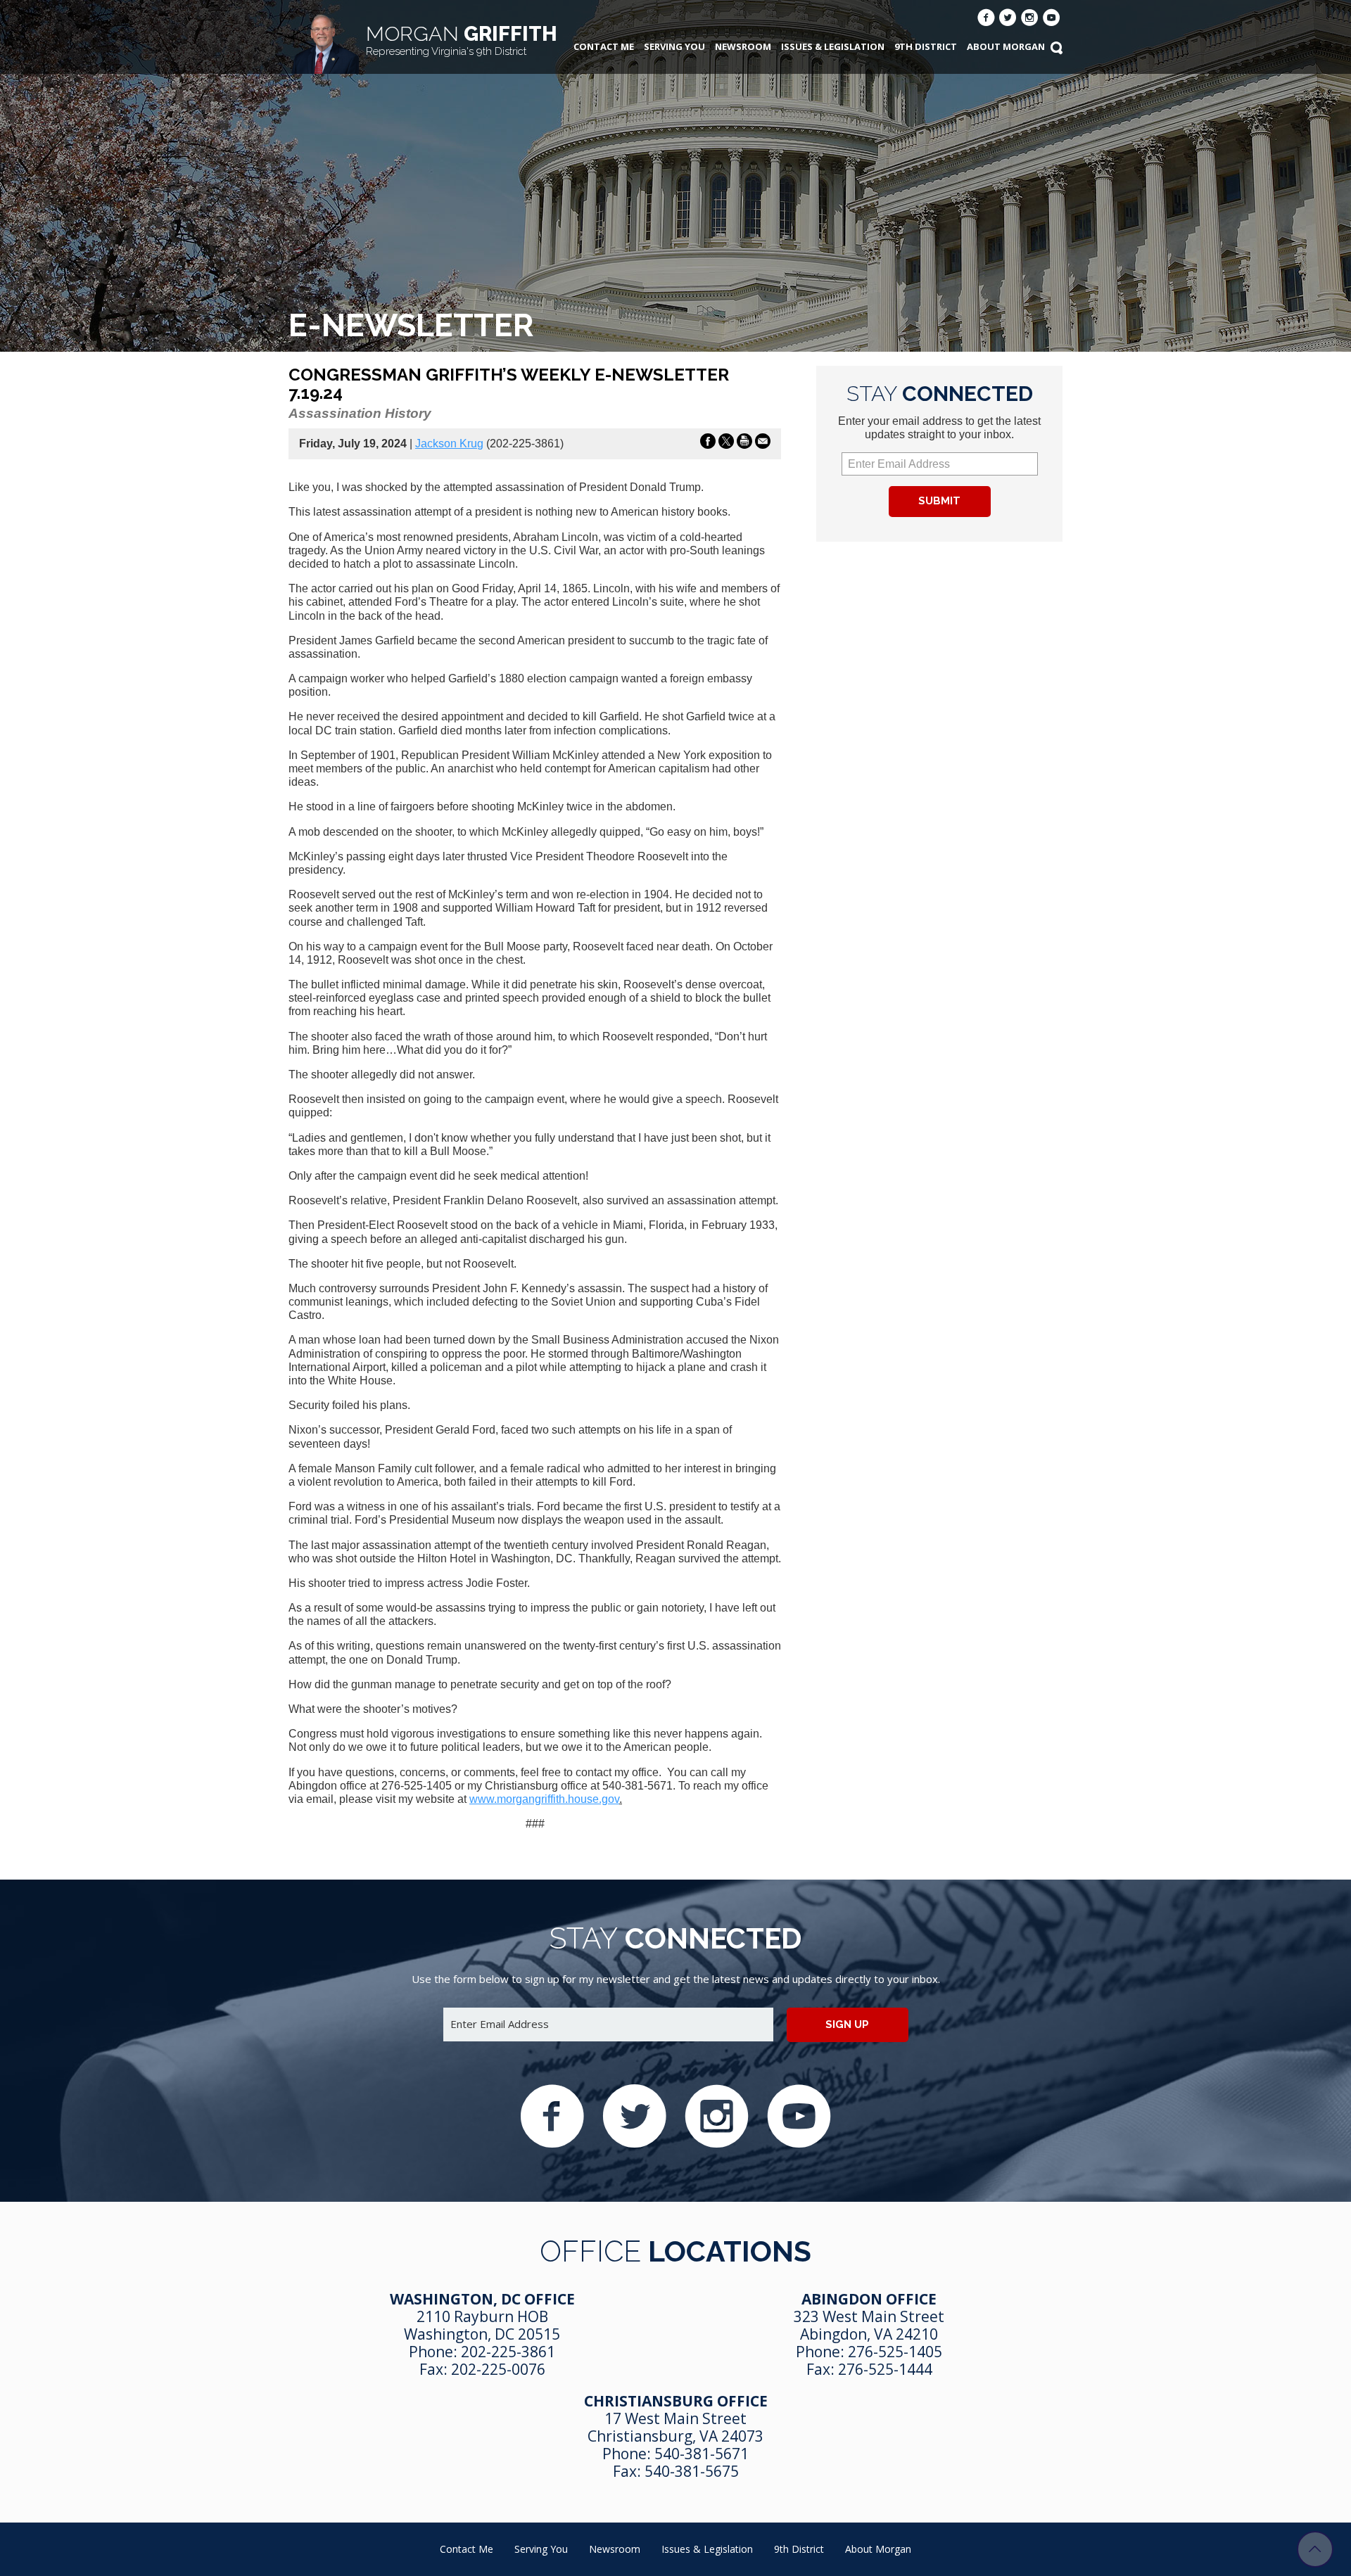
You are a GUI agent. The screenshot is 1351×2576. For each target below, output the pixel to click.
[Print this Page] (744, 444)
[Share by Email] (763, 444)
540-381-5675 (692, 2471)
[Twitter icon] (1008, 19)
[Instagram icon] (1030, 19)
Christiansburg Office (676, 2401)
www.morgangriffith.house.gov (544, 1799)
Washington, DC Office (482, 2299)
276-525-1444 (885, 2369)
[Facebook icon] (986, 19)
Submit (939, 501)
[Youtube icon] (1052, 19)
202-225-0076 (498, 2369)
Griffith (462, 40)
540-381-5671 (702, 2454)
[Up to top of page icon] (1315, 2549)
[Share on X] (726, 444)
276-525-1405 (895, 2352)
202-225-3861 (508, 2352)
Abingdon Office (869, 2299)
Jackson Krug (449, 444)
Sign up (847, 2025)
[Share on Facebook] (708, 444)
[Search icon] (1056, 49)
